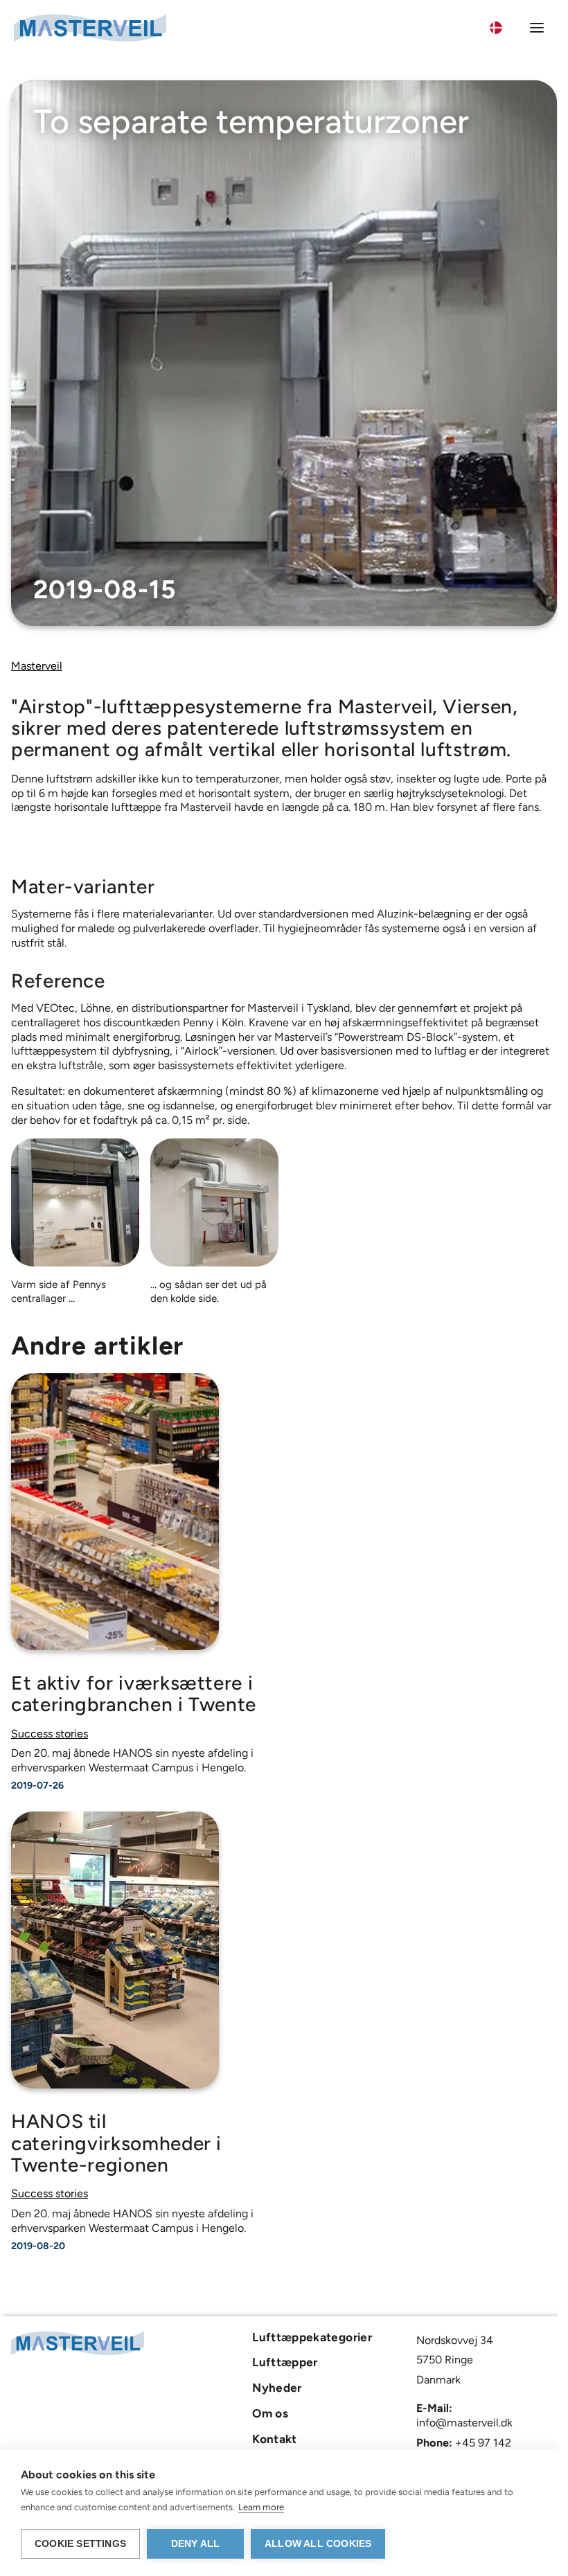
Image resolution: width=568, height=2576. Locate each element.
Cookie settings (80, 2544)
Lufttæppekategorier (312, 2337)
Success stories (50, 1734)
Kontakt (275, 2439)
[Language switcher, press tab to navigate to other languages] (504, 28)
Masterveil (37, 666)
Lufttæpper (285, 2362)
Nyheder (277, 2388)
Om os (270, 2413)
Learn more (261, 2507)
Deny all (196, 2544)
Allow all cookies (318, 2544)
